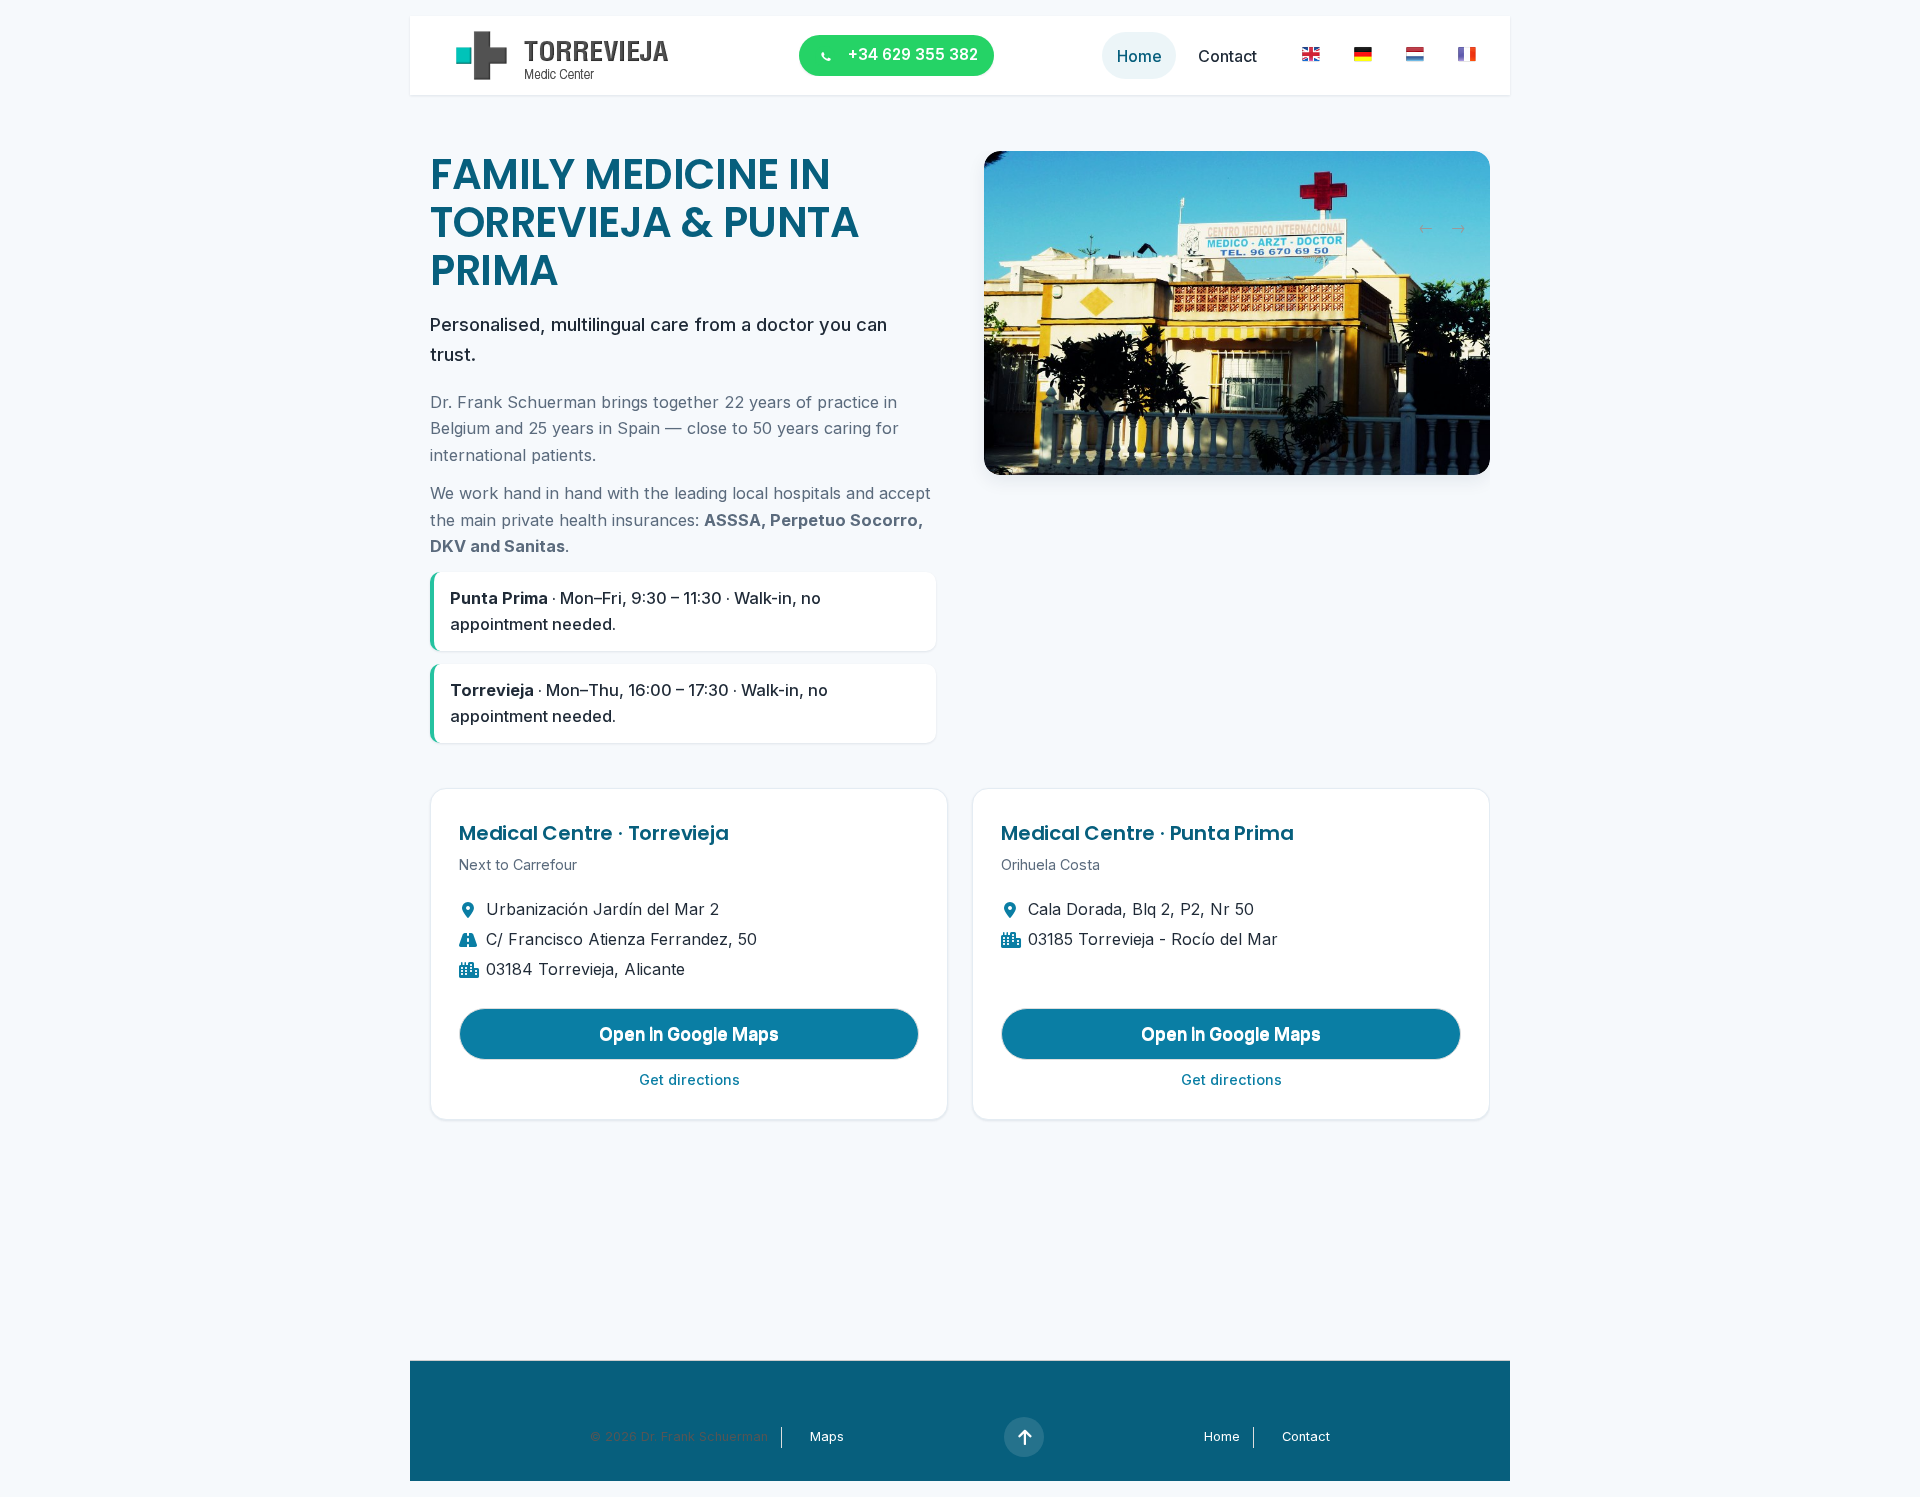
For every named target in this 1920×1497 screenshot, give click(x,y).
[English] (1311, 54)
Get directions (689, 1079)
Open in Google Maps (689, 1033)
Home (1139, 56)
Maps (827, 1436)
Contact (1227, 56)
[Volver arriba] (1024, 1437)
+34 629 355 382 (913, 54)
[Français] (1466, 54)
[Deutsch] (1363, 54)
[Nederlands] (1414, 54)
